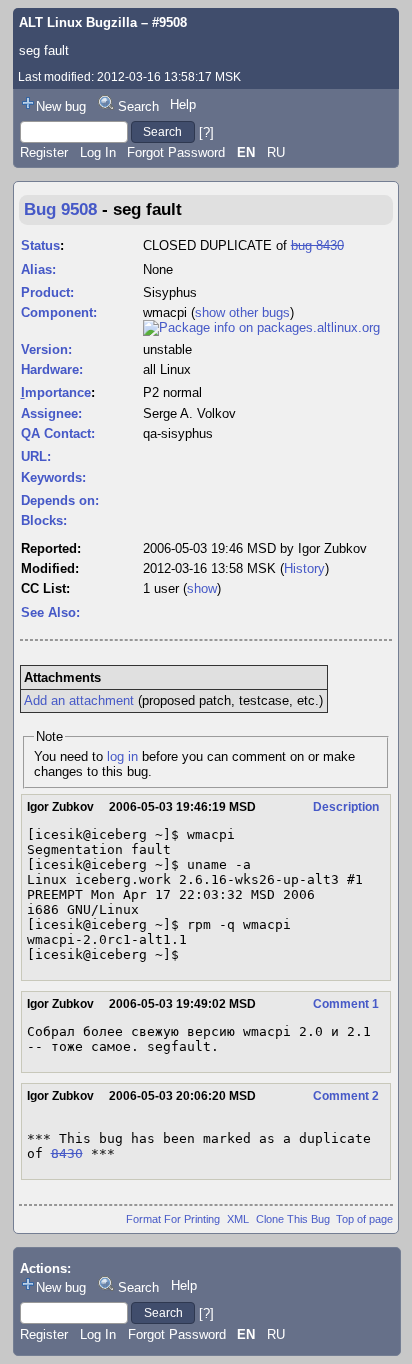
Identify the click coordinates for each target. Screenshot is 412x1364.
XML (238, 1219)
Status (40, 245)
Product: (47, 292)
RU (276, 152)
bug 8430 (317, 245)
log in (122, 756)
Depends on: (60, 500)
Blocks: (44, 520)
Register (44, 152)
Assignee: (51, 413)
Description (346, 807)
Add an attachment (79, 700)
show (202, 588)
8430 (67, 1153)
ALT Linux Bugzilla (78, 22)
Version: (46, 349)
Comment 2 (346, 1096)
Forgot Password (176, 152)
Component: (59, 312)
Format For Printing (173, 1219)
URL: (36, 456)
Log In (98, 152)
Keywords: (53, 477)
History (304, 568)
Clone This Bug (293, 1219)
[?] (206, 131)
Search (138, 106)
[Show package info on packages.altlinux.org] (261, 327)
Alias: (38, 269)
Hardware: (52, 369)
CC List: (45, 588)
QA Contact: (58, 433)
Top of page (364, 1219)
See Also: (50, 612)
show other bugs (242, 312)
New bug (61, 106)
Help (183, 104)
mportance (56, 392)
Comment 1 (346, 1004)
